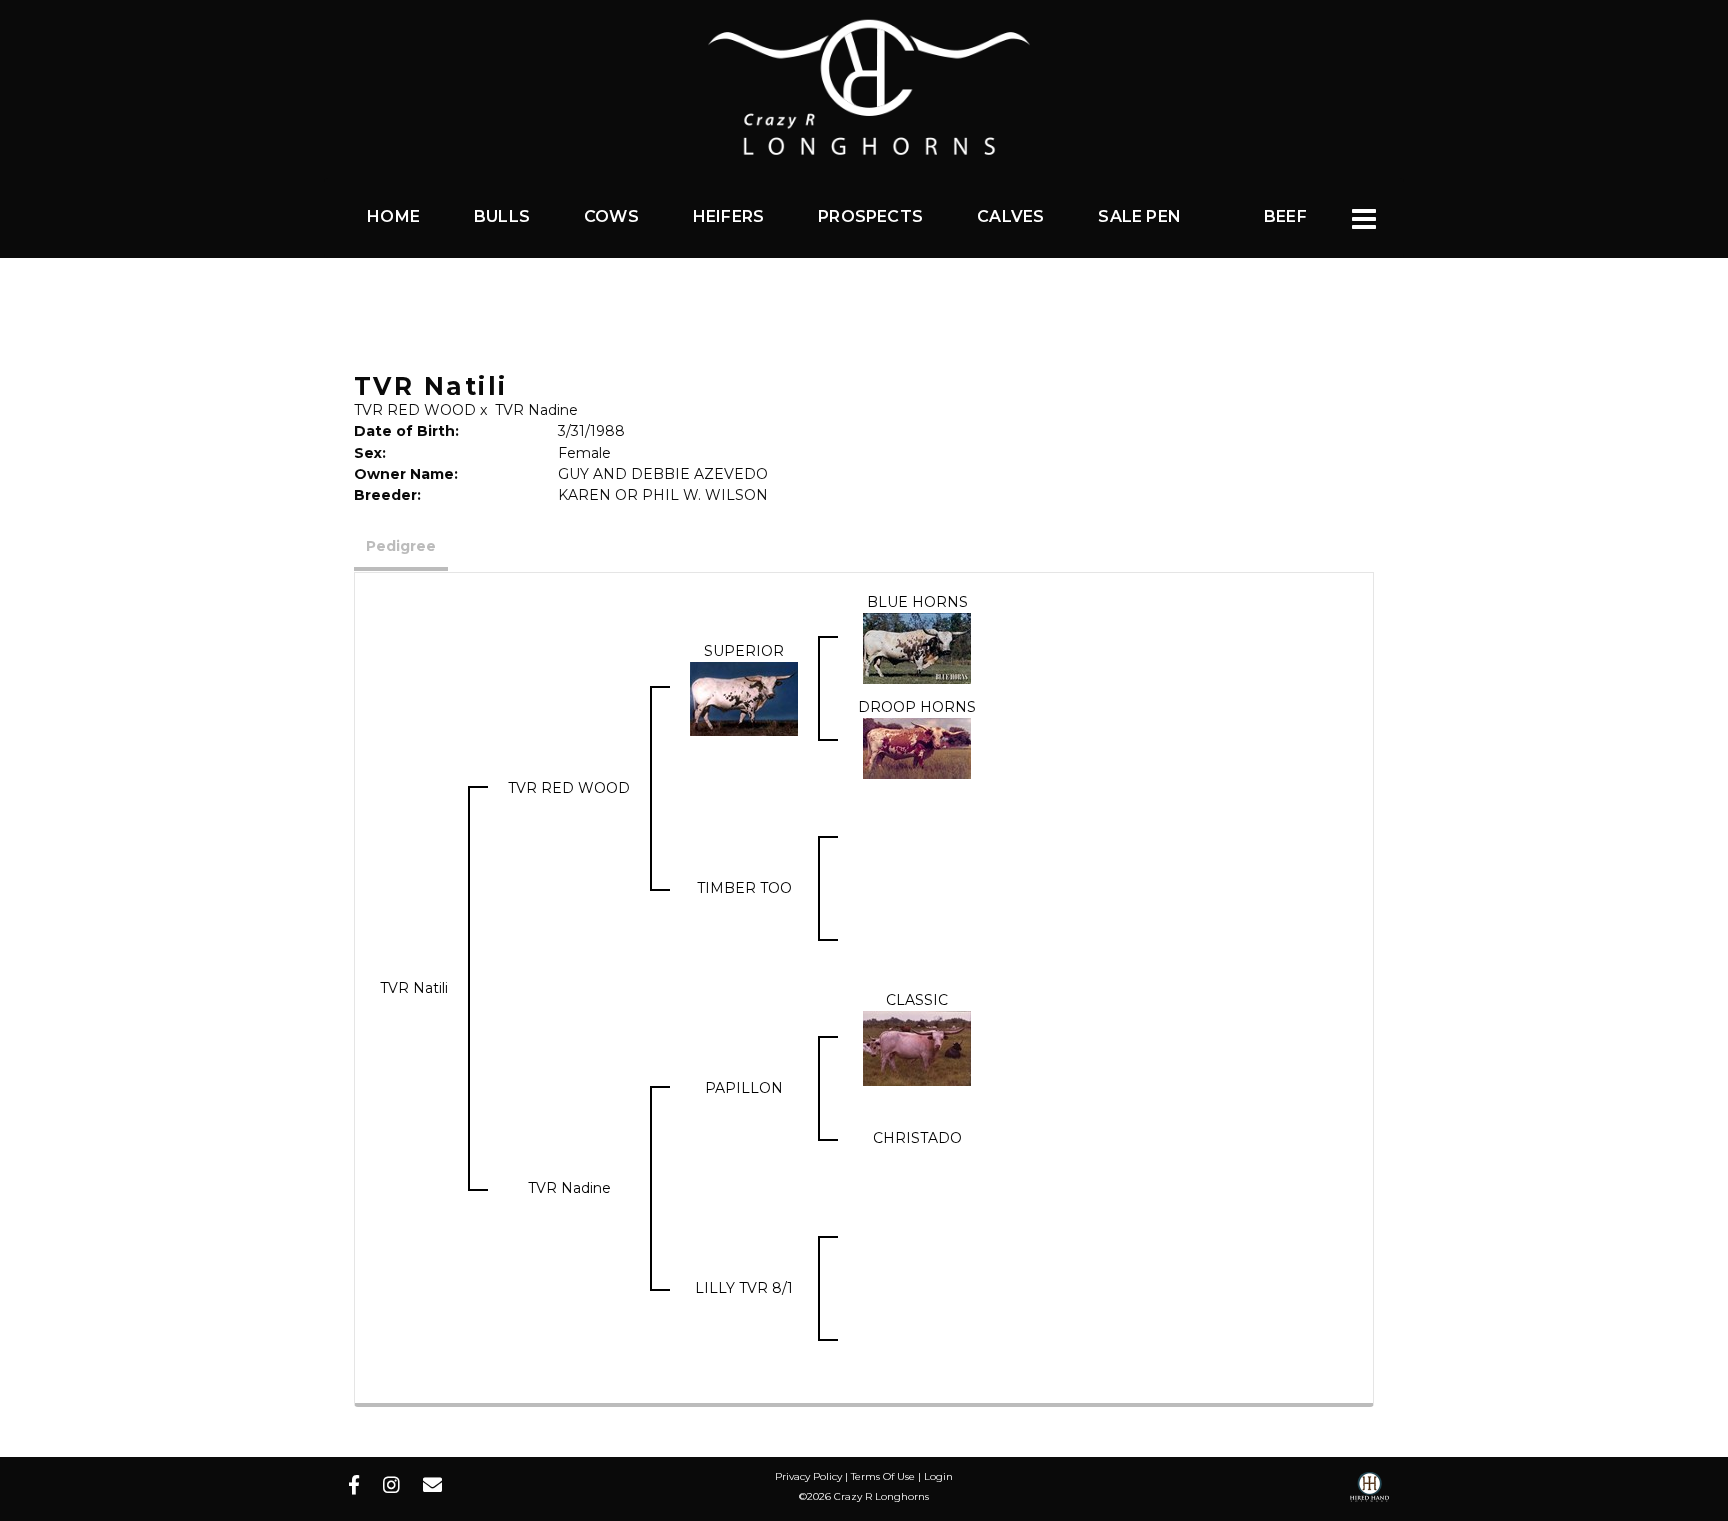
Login (938, 1476)
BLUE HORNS (917, 602)
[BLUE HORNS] (917, 647)
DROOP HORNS (917, 707)
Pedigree (401, 546)
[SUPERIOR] (744, 697)
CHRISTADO (917, 1138)
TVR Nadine (536, 410)
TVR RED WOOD (415, 410)
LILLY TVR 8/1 (744, 1288)
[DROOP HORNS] (917, 747)
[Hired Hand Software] (1369, 1494)
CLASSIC (917, 1000)
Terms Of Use (883, 1476)
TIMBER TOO (744, 888)
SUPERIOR (744, 651)
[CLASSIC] (917, 1047)
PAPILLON (744, 1088)
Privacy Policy (808, 1476)
